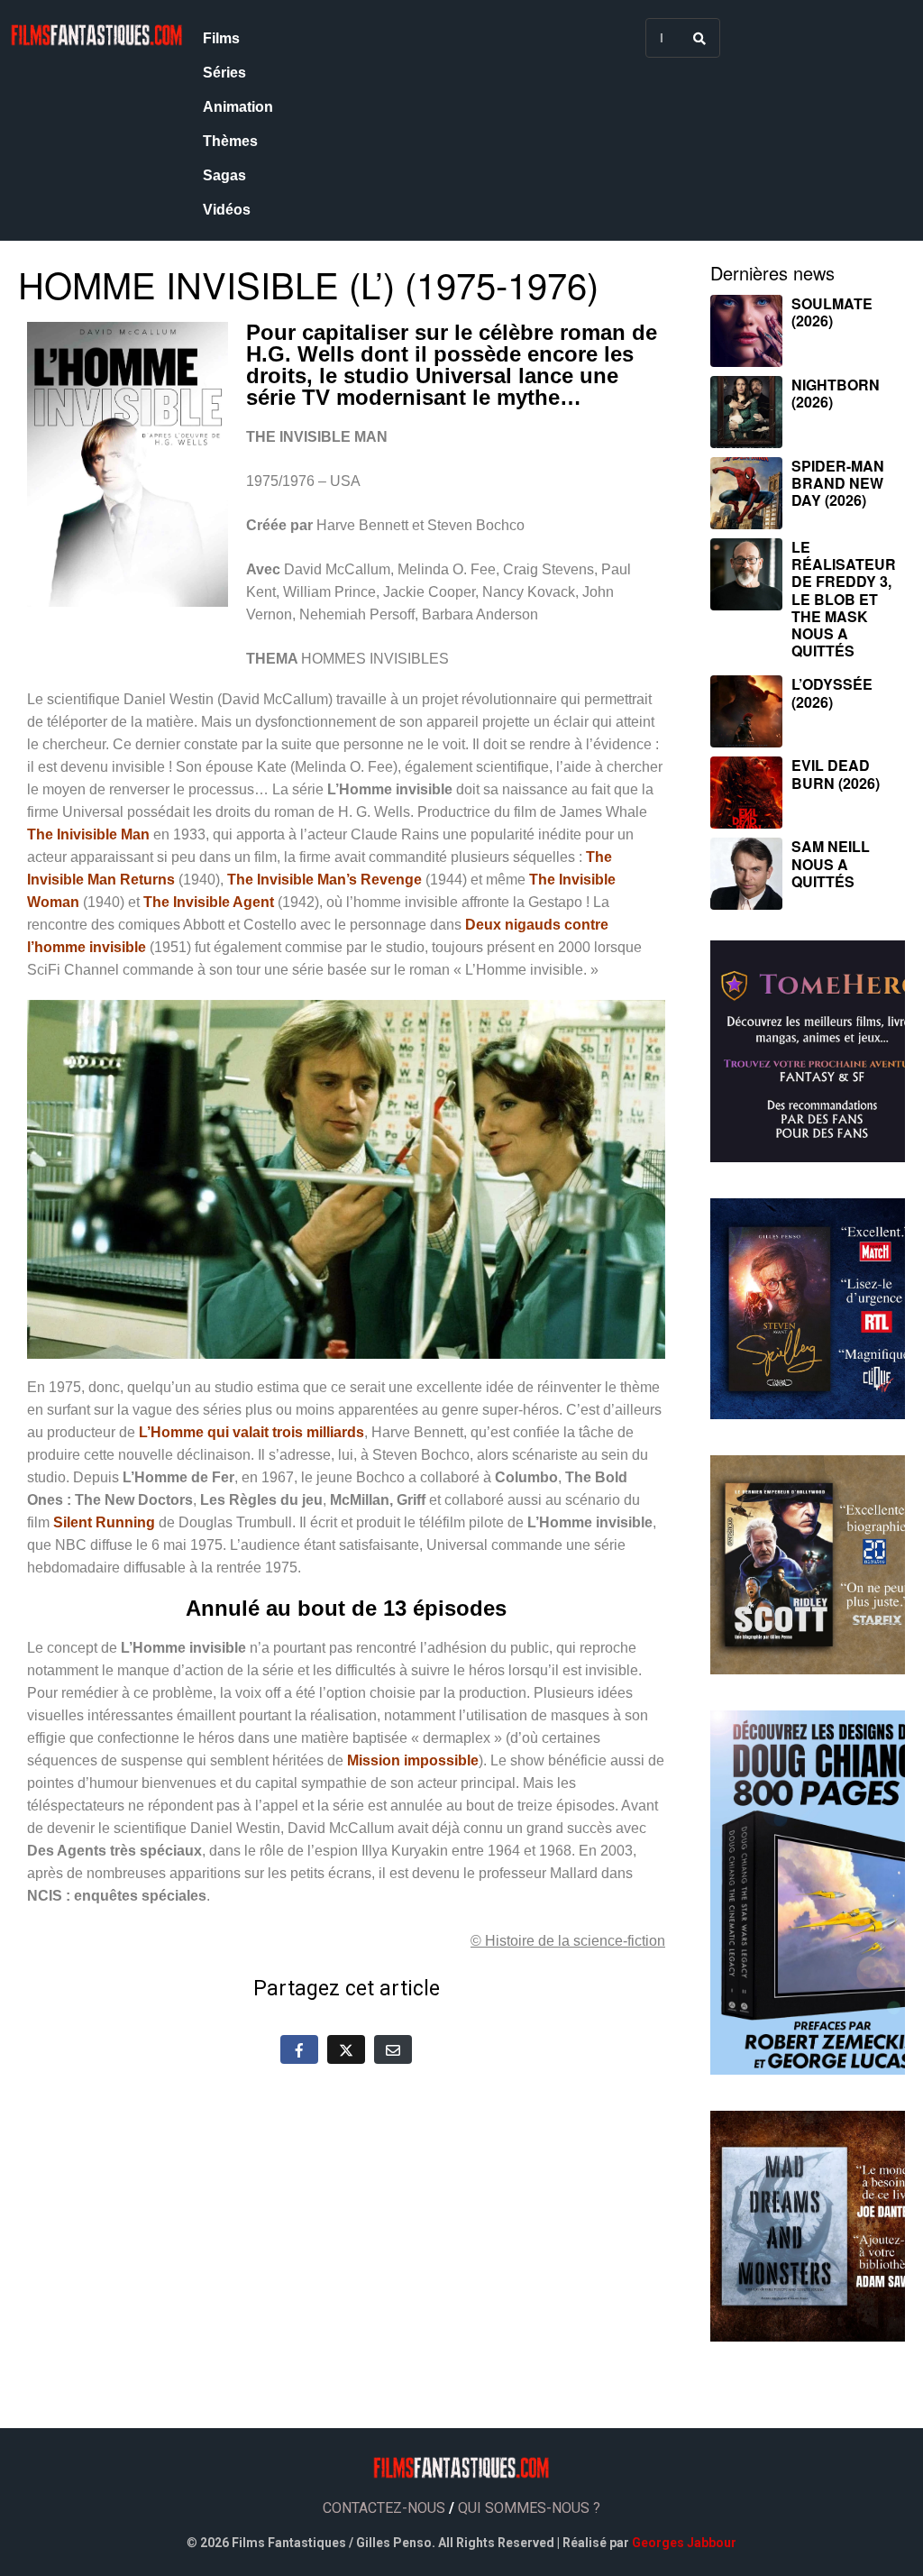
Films (221, 38)
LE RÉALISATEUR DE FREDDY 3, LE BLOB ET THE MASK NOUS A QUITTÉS (844, 599)
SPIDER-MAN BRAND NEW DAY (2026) (838, 483)
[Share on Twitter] (346, 2049)
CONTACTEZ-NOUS (384, 2508)
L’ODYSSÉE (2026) (832, 692)
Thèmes (230, 141)
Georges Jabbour (684, 2543)
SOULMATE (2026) (832, 312)
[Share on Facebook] (299, 2049)
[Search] (699, 38)
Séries (224, 73)
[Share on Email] (393, 2049)
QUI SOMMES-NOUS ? (529, 2508)
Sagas (224, 175)
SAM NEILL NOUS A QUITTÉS (831, 863)
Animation (238, 107)
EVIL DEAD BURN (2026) (836, 774)
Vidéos (227, 210)
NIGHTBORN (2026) (836, 393)
